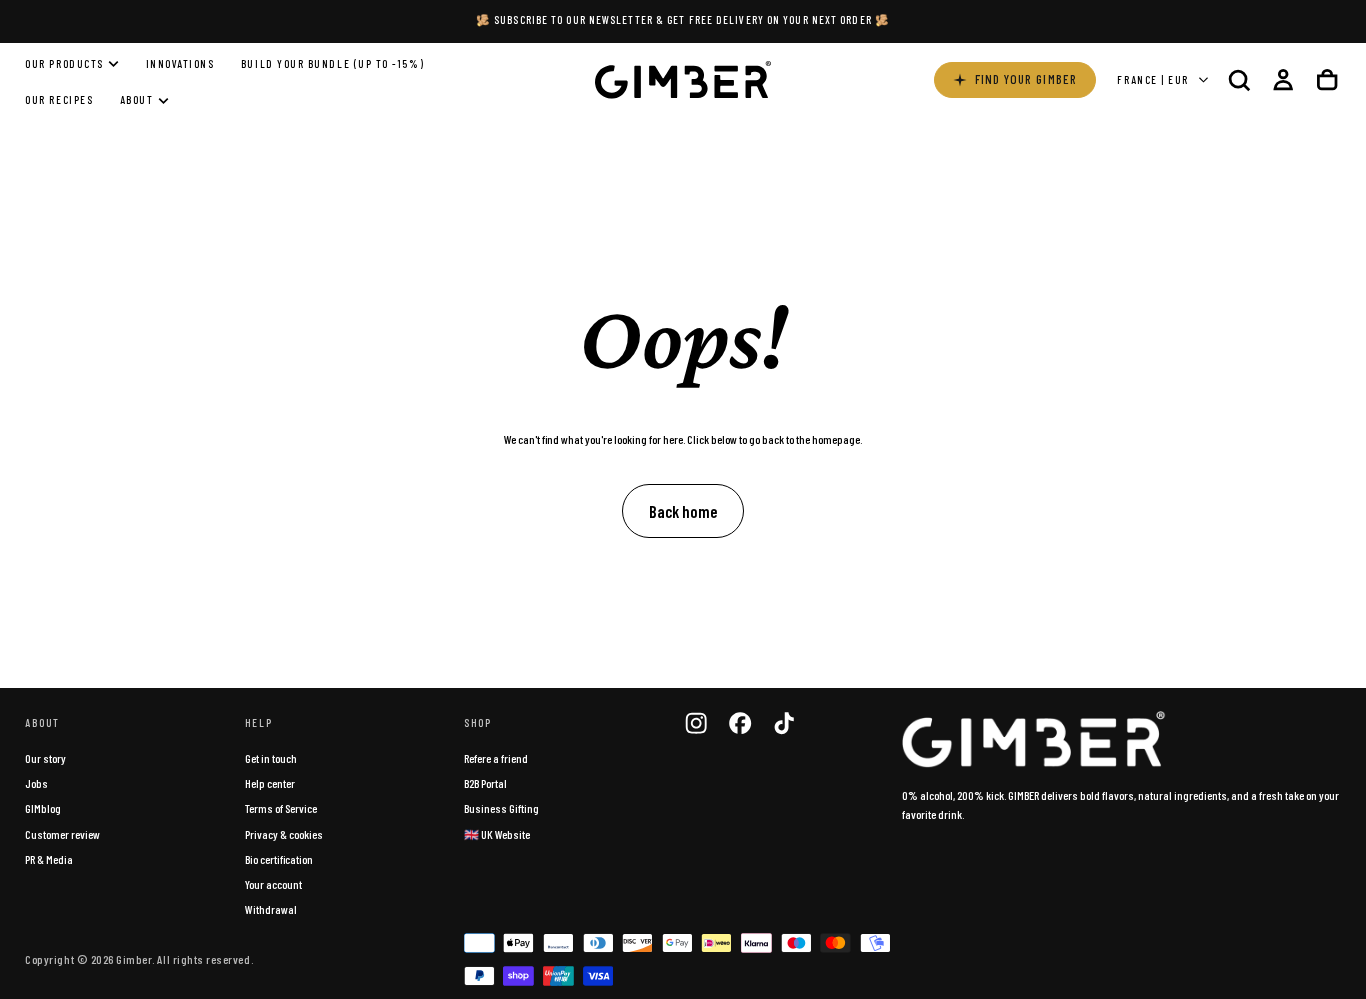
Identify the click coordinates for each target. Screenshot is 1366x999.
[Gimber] (1034, 740)
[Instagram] (696, 723)
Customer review (62, 834)
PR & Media (49, 859)
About (137, 100)
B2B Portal (485, 783)
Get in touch (271, 758)
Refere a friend (496, 758)
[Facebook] (740, 723)
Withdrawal (271, 909)
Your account (273, 884)
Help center (270, 783)
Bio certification (279, 859)
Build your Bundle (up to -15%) (332, 63)
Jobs (36, 783)
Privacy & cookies (284, 834)
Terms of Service (281, 808)
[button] (1239, 79)
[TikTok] (784, 723)
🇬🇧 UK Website (497, 834)
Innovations (180, 63)
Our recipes (59, 100)
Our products (64, 63)
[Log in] (1283, 79)
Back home (683, 511)
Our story (45, 758)
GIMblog (43, 808)
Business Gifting (501, 808)
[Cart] (1327, 79)
